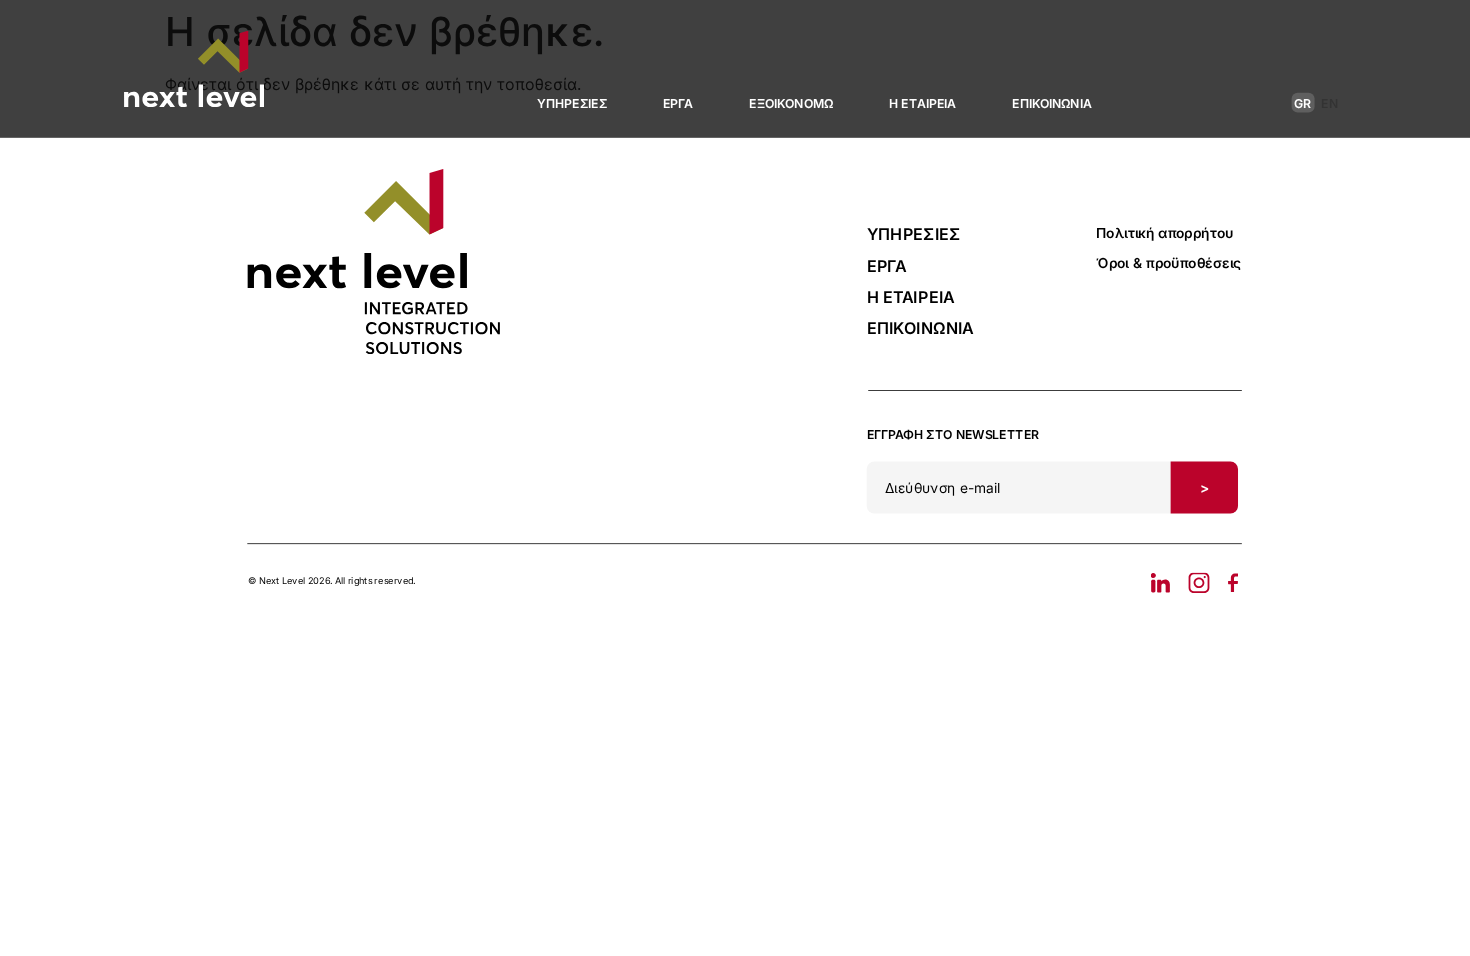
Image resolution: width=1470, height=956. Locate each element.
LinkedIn (1165, 583)
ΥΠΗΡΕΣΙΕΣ (572, 103)
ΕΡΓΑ (678, 103)
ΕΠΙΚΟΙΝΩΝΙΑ (1052, 103)
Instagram (1198, 583)
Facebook (1228, 583)
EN (1329, 103)
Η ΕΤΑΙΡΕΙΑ (922, 103)
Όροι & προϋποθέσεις (1168, 263)
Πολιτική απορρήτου (1164, 233)
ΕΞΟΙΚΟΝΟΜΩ (791, 103)
